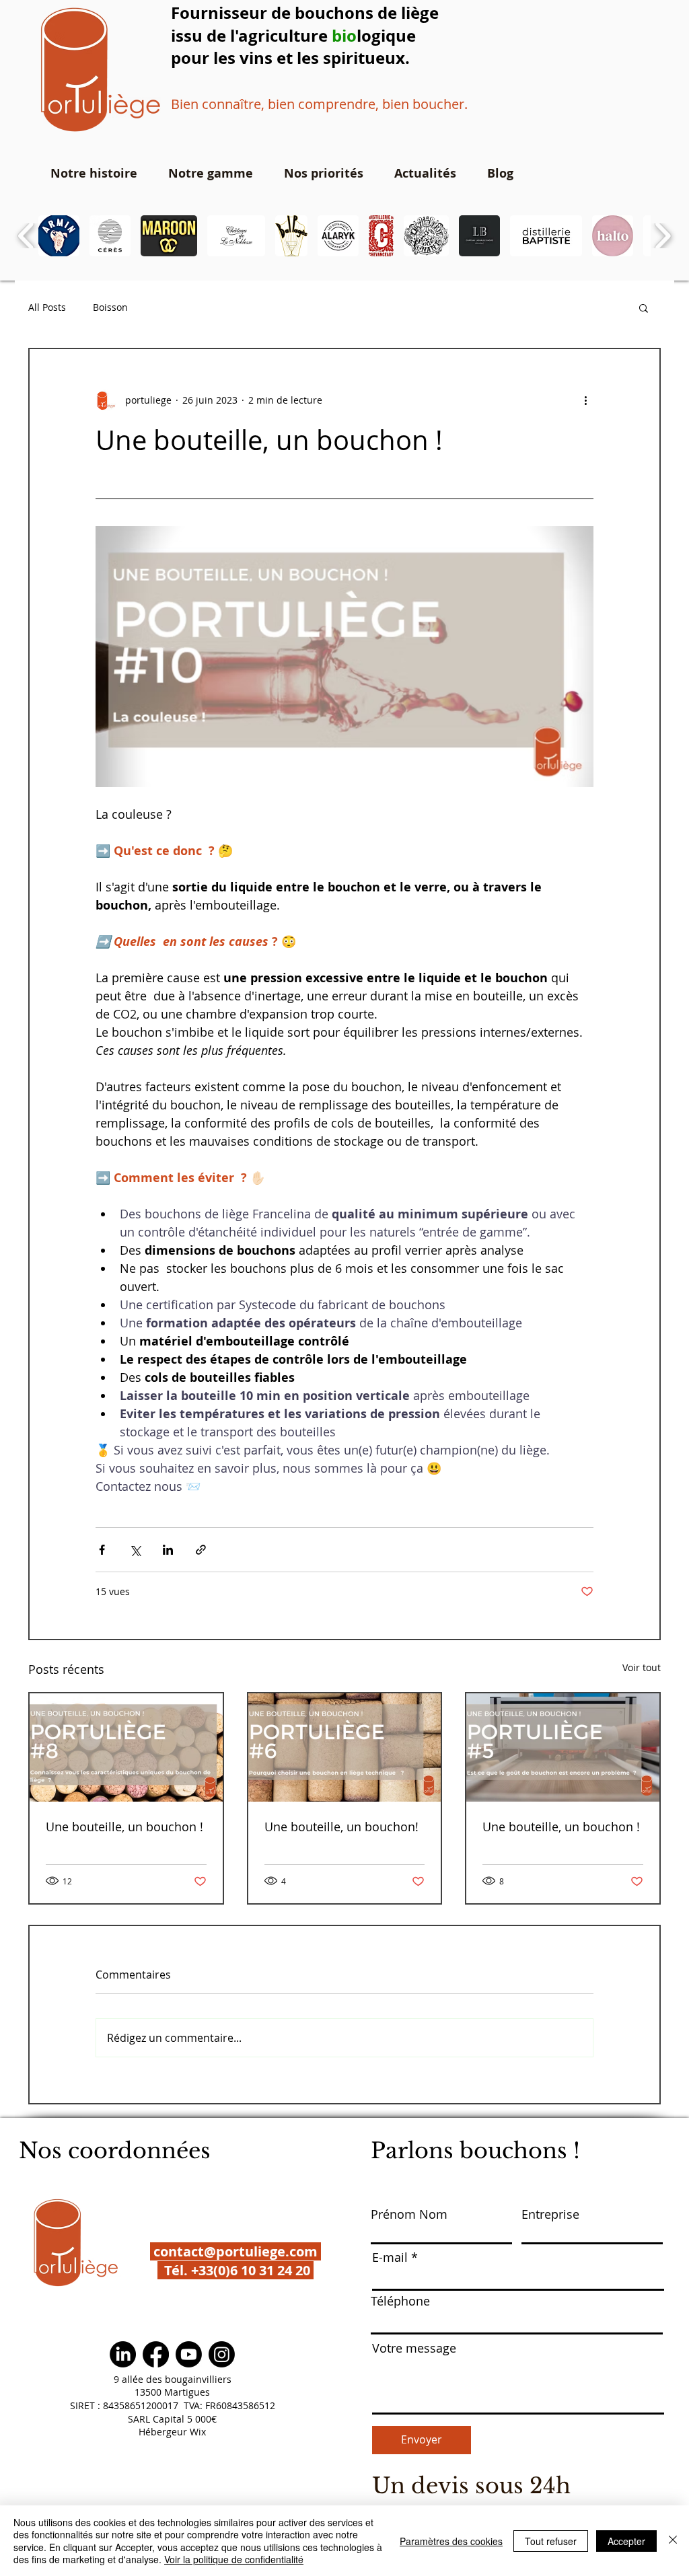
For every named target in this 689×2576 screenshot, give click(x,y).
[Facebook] (156, 2354)
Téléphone (400, 2301)
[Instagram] (222, 2354)
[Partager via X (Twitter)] (135, 1550)
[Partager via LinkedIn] (168, 1550)
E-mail (390, 2257)
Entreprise (550, 2214)
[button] (59, 236)
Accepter (626, 2541)
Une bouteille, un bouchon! (341, 1827)
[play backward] (27, 236)
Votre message (414, 2348)
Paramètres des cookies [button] (451, 2541)
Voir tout (642, 1667)
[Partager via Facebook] (102, 1550)
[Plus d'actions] (585, 400)
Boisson (110, 307)
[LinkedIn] (123, 2354)
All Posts (47, 307)
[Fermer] (673, 2541)
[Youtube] (189, 2354)
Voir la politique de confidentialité (234, 2559)
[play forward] (662, 236)
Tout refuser (551, 2541)
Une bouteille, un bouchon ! (124, 1827)
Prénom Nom (409, 2214)
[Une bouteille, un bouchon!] (345, 1747)
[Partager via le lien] (201, 1550)
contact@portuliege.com (235, 2251)
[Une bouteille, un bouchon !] (126, 1747)
